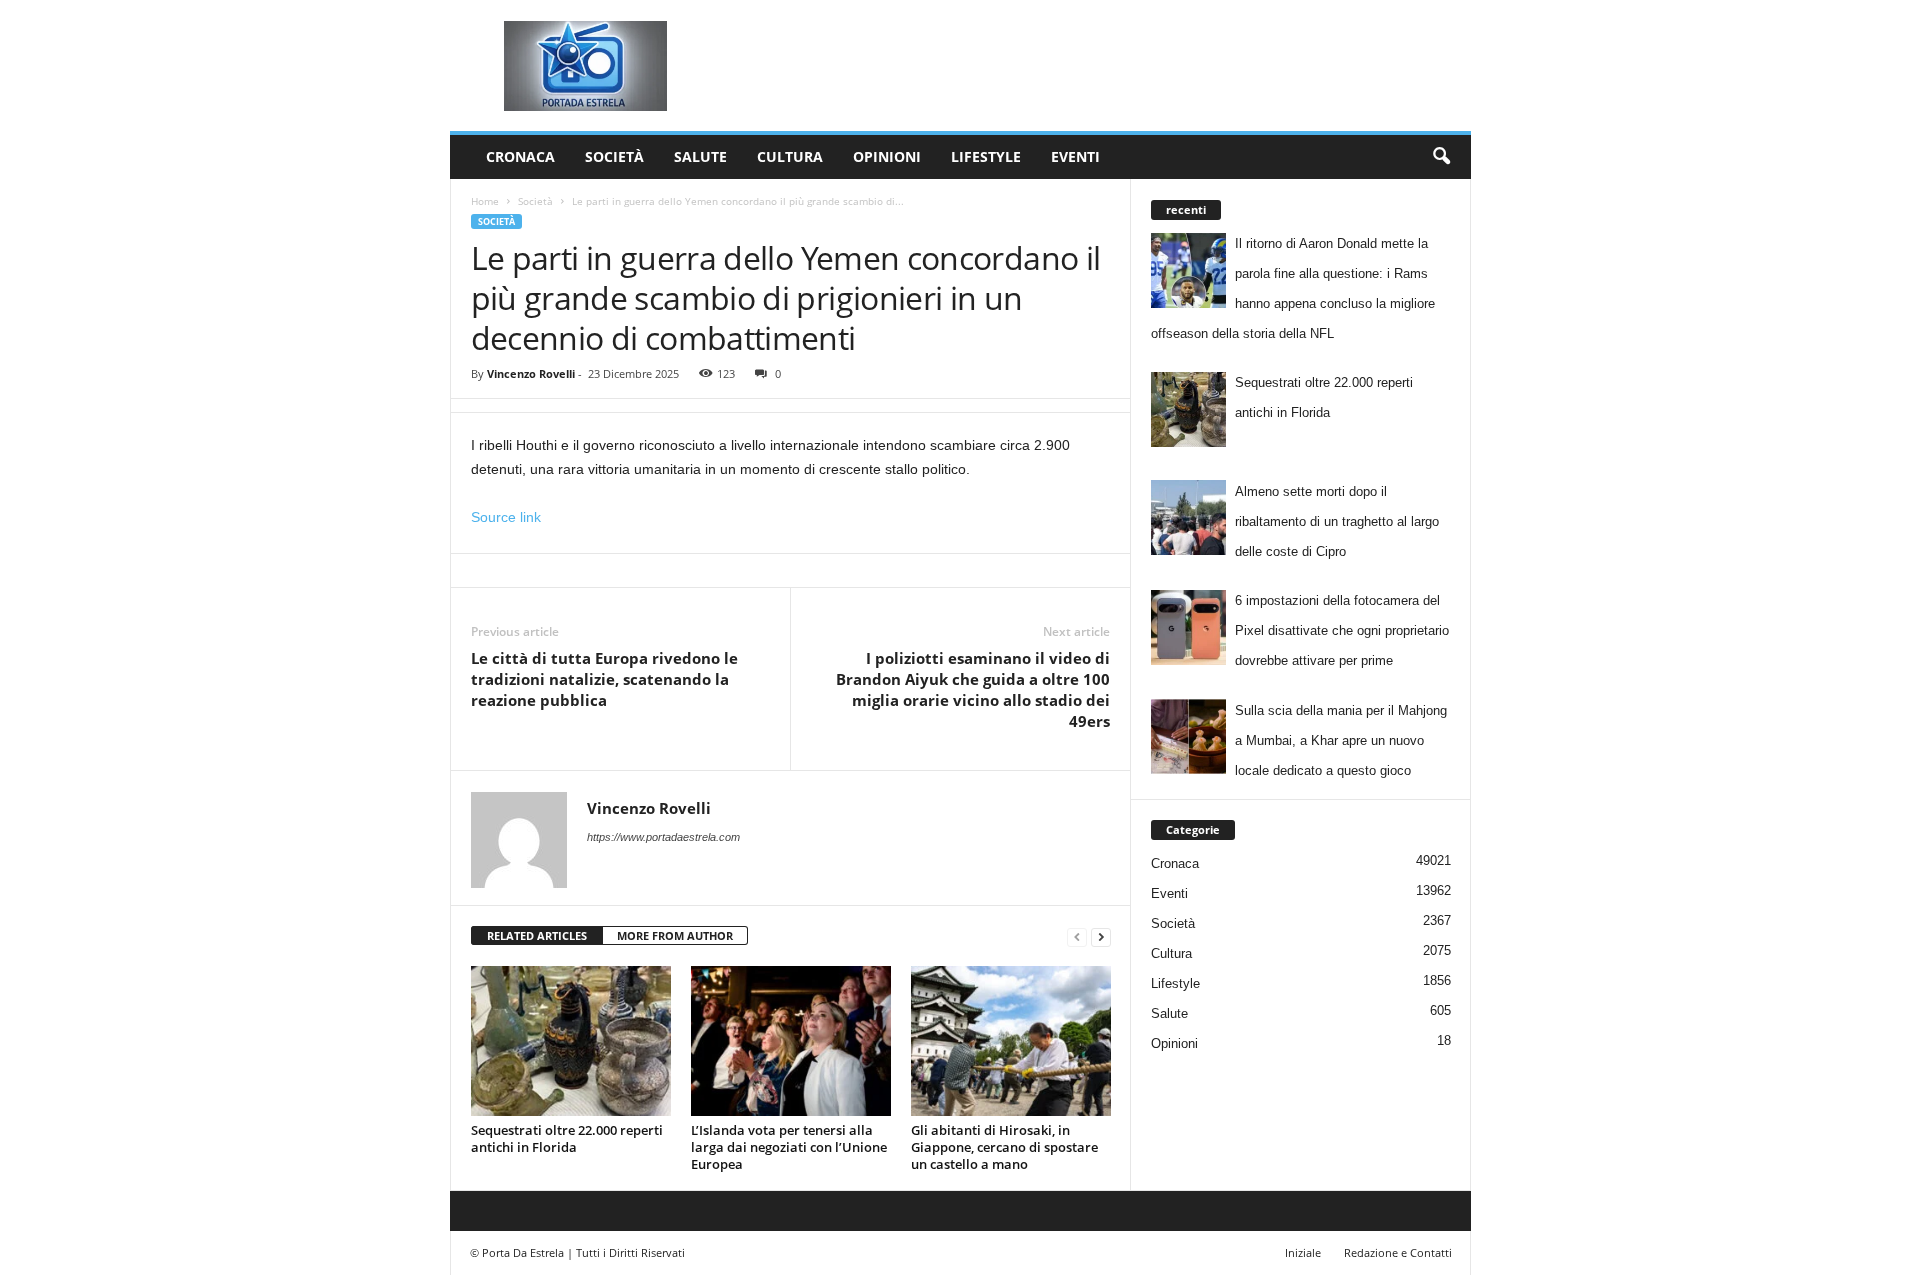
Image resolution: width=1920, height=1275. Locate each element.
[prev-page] (1077, 936)
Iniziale (1303, 1252)
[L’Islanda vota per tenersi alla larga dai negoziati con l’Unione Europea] (791, 1041)
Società (614, 156)
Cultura (790, 156)
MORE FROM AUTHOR (675, 935)
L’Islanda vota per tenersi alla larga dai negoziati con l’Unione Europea (789, 1147)
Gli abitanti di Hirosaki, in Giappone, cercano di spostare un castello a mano (1004, 1147)
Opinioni (887, 156)
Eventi (1075, 156)
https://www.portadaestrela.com (663, 837)
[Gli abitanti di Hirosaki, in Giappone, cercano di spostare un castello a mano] (1011, 1041)
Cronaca (520, 156)
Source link (506, 517)
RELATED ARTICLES (537, 935)
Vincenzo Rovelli (531, 373)
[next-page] (1101, 936)
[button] (1441, 157)
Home (485, 201)
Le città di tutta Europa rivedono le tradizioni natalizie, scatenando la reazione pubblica (604, 679)
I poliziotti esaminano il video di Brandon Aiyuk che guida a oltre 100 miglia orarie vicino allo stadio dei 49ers (973, 689)
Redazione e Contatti (1398, 1252)
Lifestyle (986, 156)
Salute (700, 156)
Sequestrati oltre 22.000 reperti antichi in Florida (567, 1138)
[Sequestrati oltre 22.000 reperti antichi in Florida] (571, 1041)
